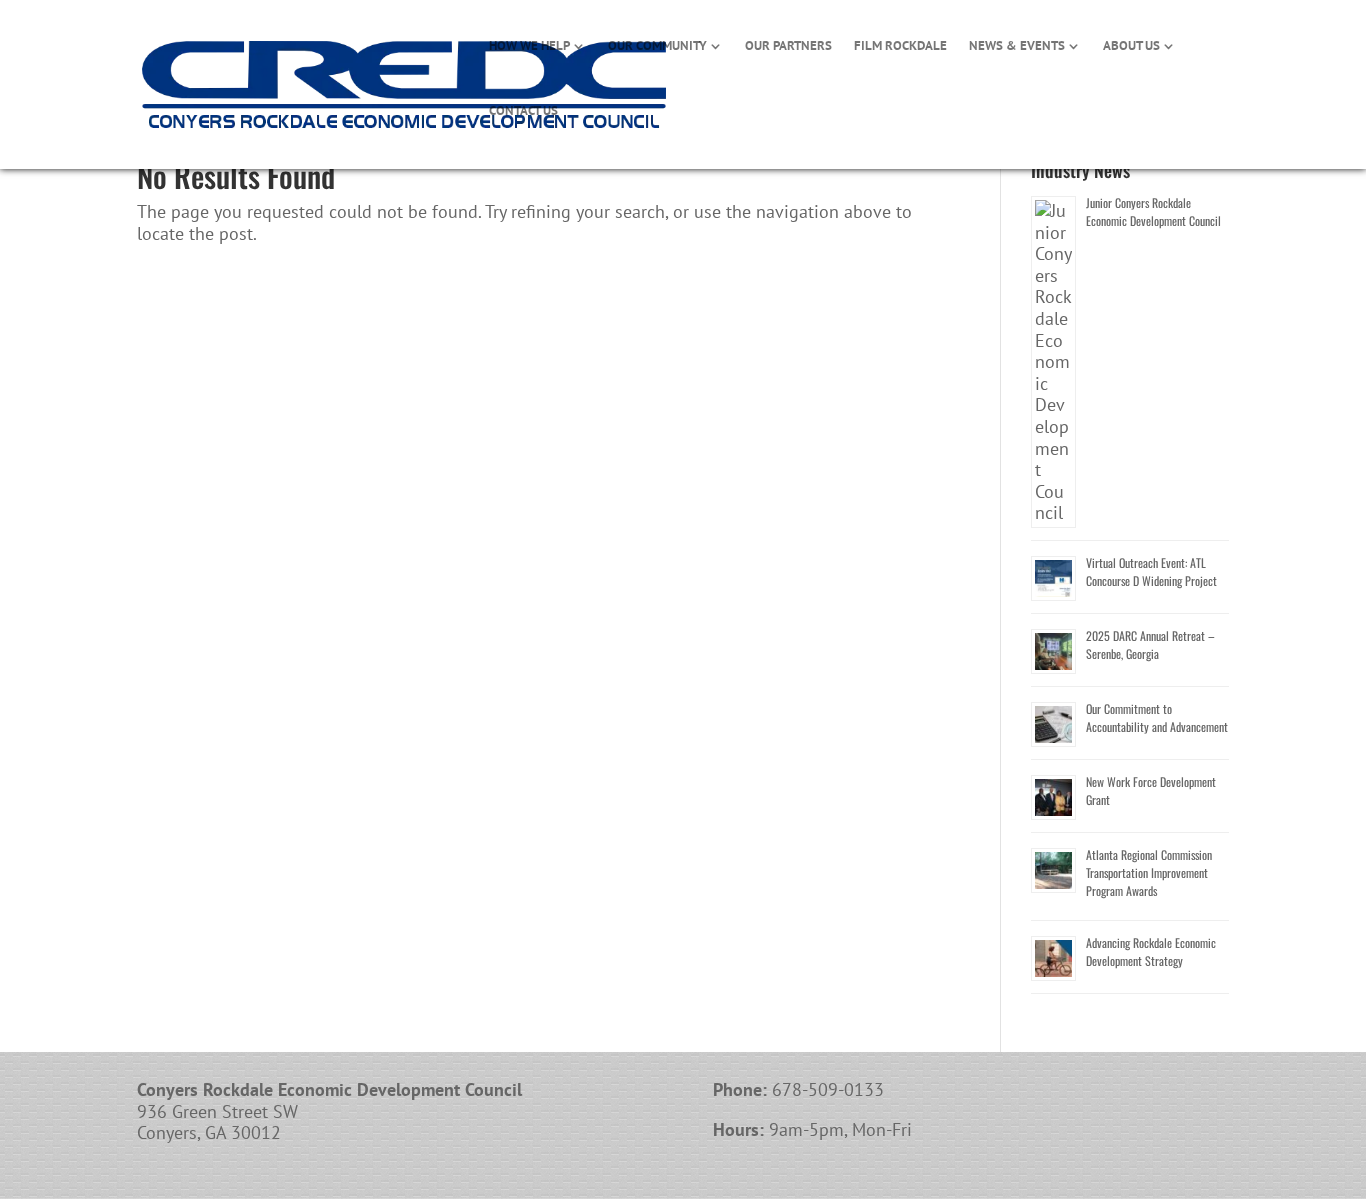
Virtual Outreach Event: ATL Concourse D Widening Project (1151, 571)
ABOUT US (1131, 46)
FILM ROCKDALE (900, 46)
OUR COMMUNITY (657, 46)
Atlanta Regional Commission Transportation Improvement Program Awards (1149, 872)
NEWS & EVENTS (1017, 46)
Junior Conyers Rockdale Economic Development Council (1153, 211)
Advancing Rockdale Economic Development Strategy (1151, 951)
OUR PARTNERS (788, 46)
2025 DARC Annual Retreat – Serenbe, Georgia (1150, 644)
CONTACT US (523, 111)
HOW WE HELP (529, 46)
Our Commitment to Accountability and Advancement (1157, 717)
